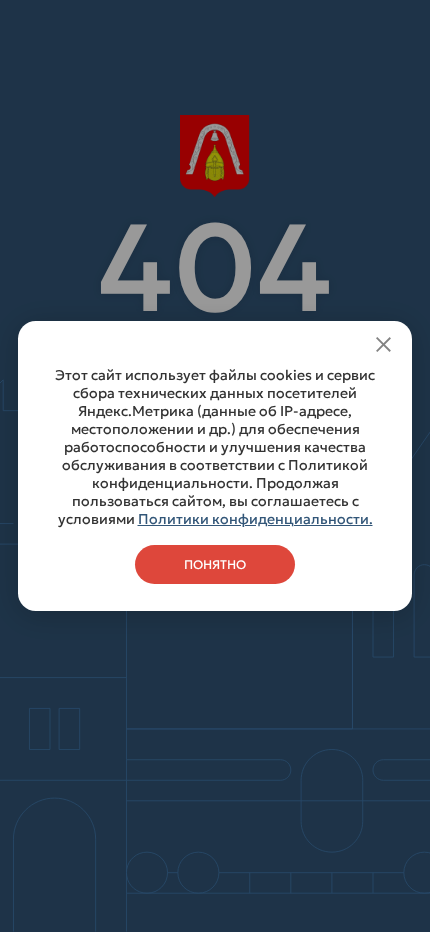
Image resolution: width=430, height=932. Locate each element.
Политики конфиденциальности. (255, 519)
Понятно (215, 564)
